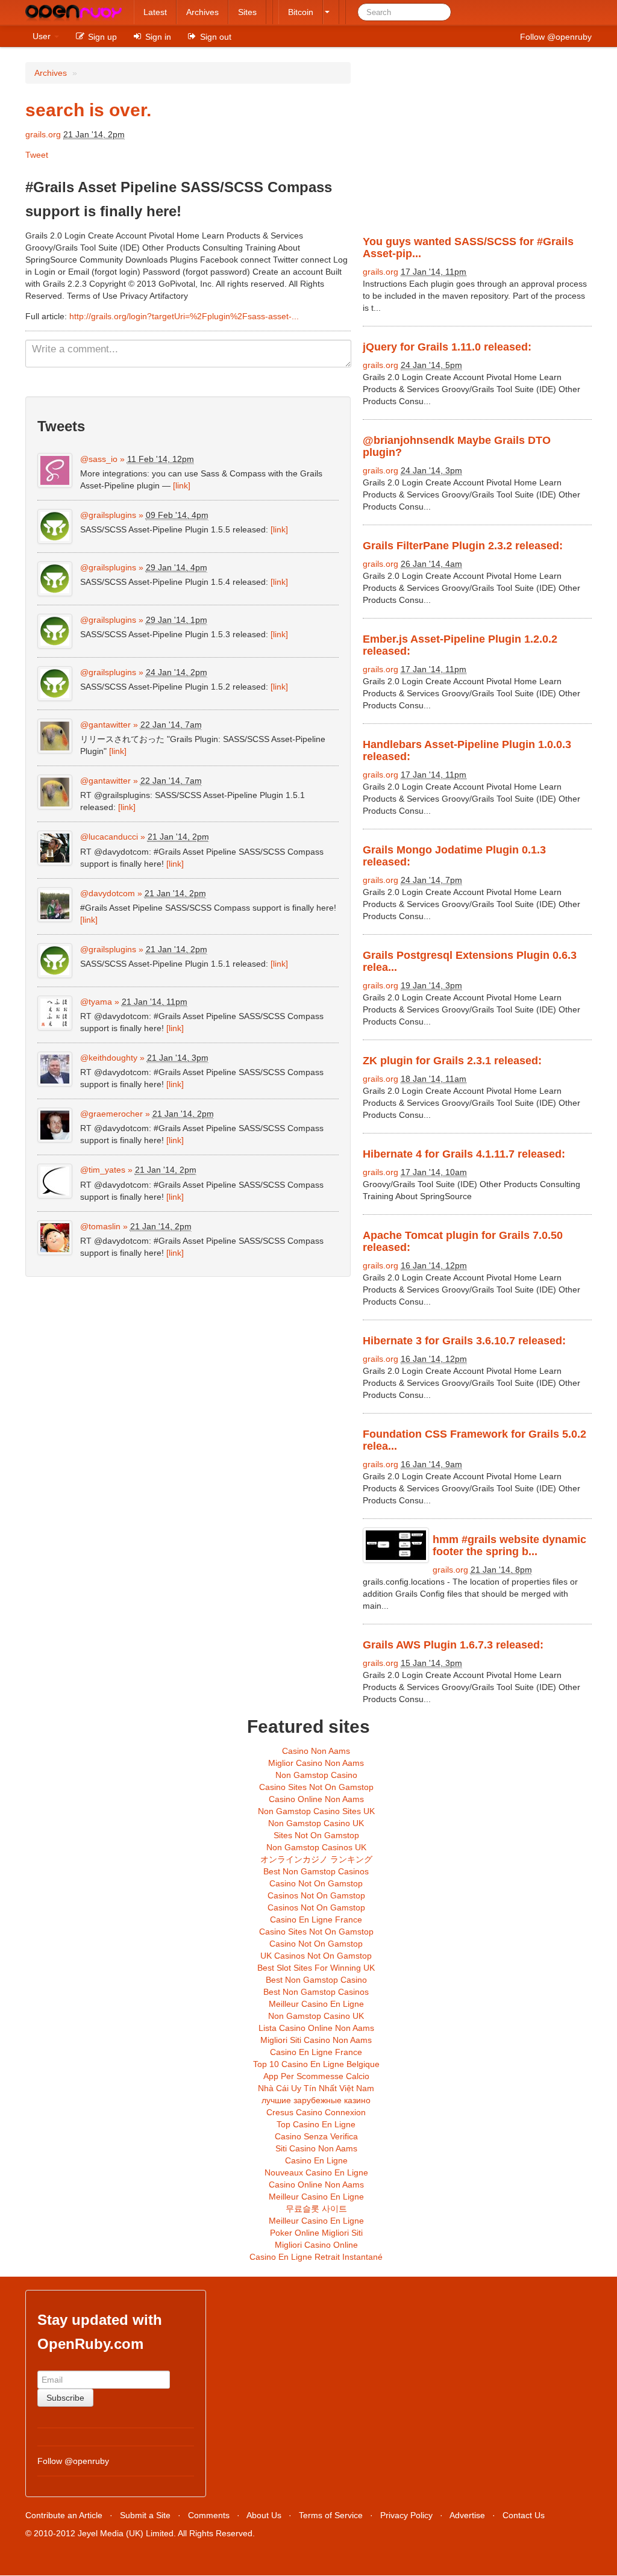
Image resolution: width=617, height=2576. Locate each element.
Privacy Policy (406, 2515)
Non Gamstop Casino (316, 1775)
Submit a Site (145, 2515)
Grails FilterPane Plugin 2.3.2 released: (463, 546)
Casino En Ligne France (316, 1920)
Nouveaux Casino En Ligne (316, 2172)
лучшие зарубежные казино (316, 2100)
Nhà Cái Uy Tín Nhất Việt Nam (316, 2088)
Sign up (101, 37)
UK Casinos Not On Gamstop (316, 1956)
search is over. (88, 110)
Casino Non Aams (316, 1751)
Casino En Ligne (316, 2160)
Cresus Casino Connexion (316, 2112)
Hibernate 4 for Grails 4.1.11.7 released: (464, 1154)
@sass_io (99, 459)
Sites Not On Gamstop (316, 1835)
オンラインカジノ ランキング (316, 1859)
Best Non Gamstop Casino (316, 1980)
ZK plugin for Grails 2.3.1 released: (452, 1061)
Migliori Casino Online (316, 2245)
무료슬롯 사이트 (316, 2209)
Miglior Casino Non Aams (316, 1763)
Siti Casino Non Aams (316, 2148)
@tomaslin (100, 1226)
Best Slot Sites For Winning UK (316, 1968)
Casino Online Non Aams (316, 1799)
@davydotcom (108, 893)
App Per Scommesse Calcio (316, 2076)
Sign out (215, 37)
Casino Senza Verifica (316, 2136)
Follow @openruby (556, 37)
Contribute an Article (64, 2515)
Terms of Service (331, 2515)
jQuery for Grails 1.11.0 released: (447, 347)
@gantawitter (105, 725)
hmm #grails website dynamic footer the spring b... (509, 1545)
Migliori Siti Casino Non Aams (316, 2040)
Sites (247, 12)
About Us (264, 2515)
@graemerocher (111, 1114)
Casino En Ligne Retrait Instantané (316, 2257)
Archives (202, 12)
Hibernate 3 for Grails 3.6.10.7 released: (464, 1341)
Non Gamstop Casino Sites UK (316, 1811)
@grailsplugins (108, 515)
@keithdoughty (109, 1058)
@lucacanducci (109, 837)
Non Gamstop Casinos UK (316, 1847)
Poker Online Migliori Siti (316, 2233)
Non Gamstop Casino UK (316, 1823)
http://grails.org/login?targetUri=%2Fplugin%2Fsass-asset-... (184, 316)
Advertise (467, 2515)
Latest (155, 12)
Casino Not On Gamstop (316, 1883)
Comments (209, 2515)
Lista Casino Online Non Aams (316, 2028)
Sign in (157, 37)
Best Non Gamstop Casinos (316, 1871)
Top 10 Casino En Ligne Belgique (316, 2064)
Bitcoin (301, 12)
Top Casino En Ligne (316, 2124)
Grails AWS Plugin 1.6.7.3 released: (453, 1645)
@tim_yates (103, 1170)
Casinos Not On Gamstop (316, 1895)
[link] (182, 485)
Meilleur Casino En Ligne (316, 2004)
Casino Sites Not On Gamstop (316, 1787)
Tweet (37, 155)
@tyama (96, 1002)
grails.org (43, 134)
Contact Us (524, 2515)
